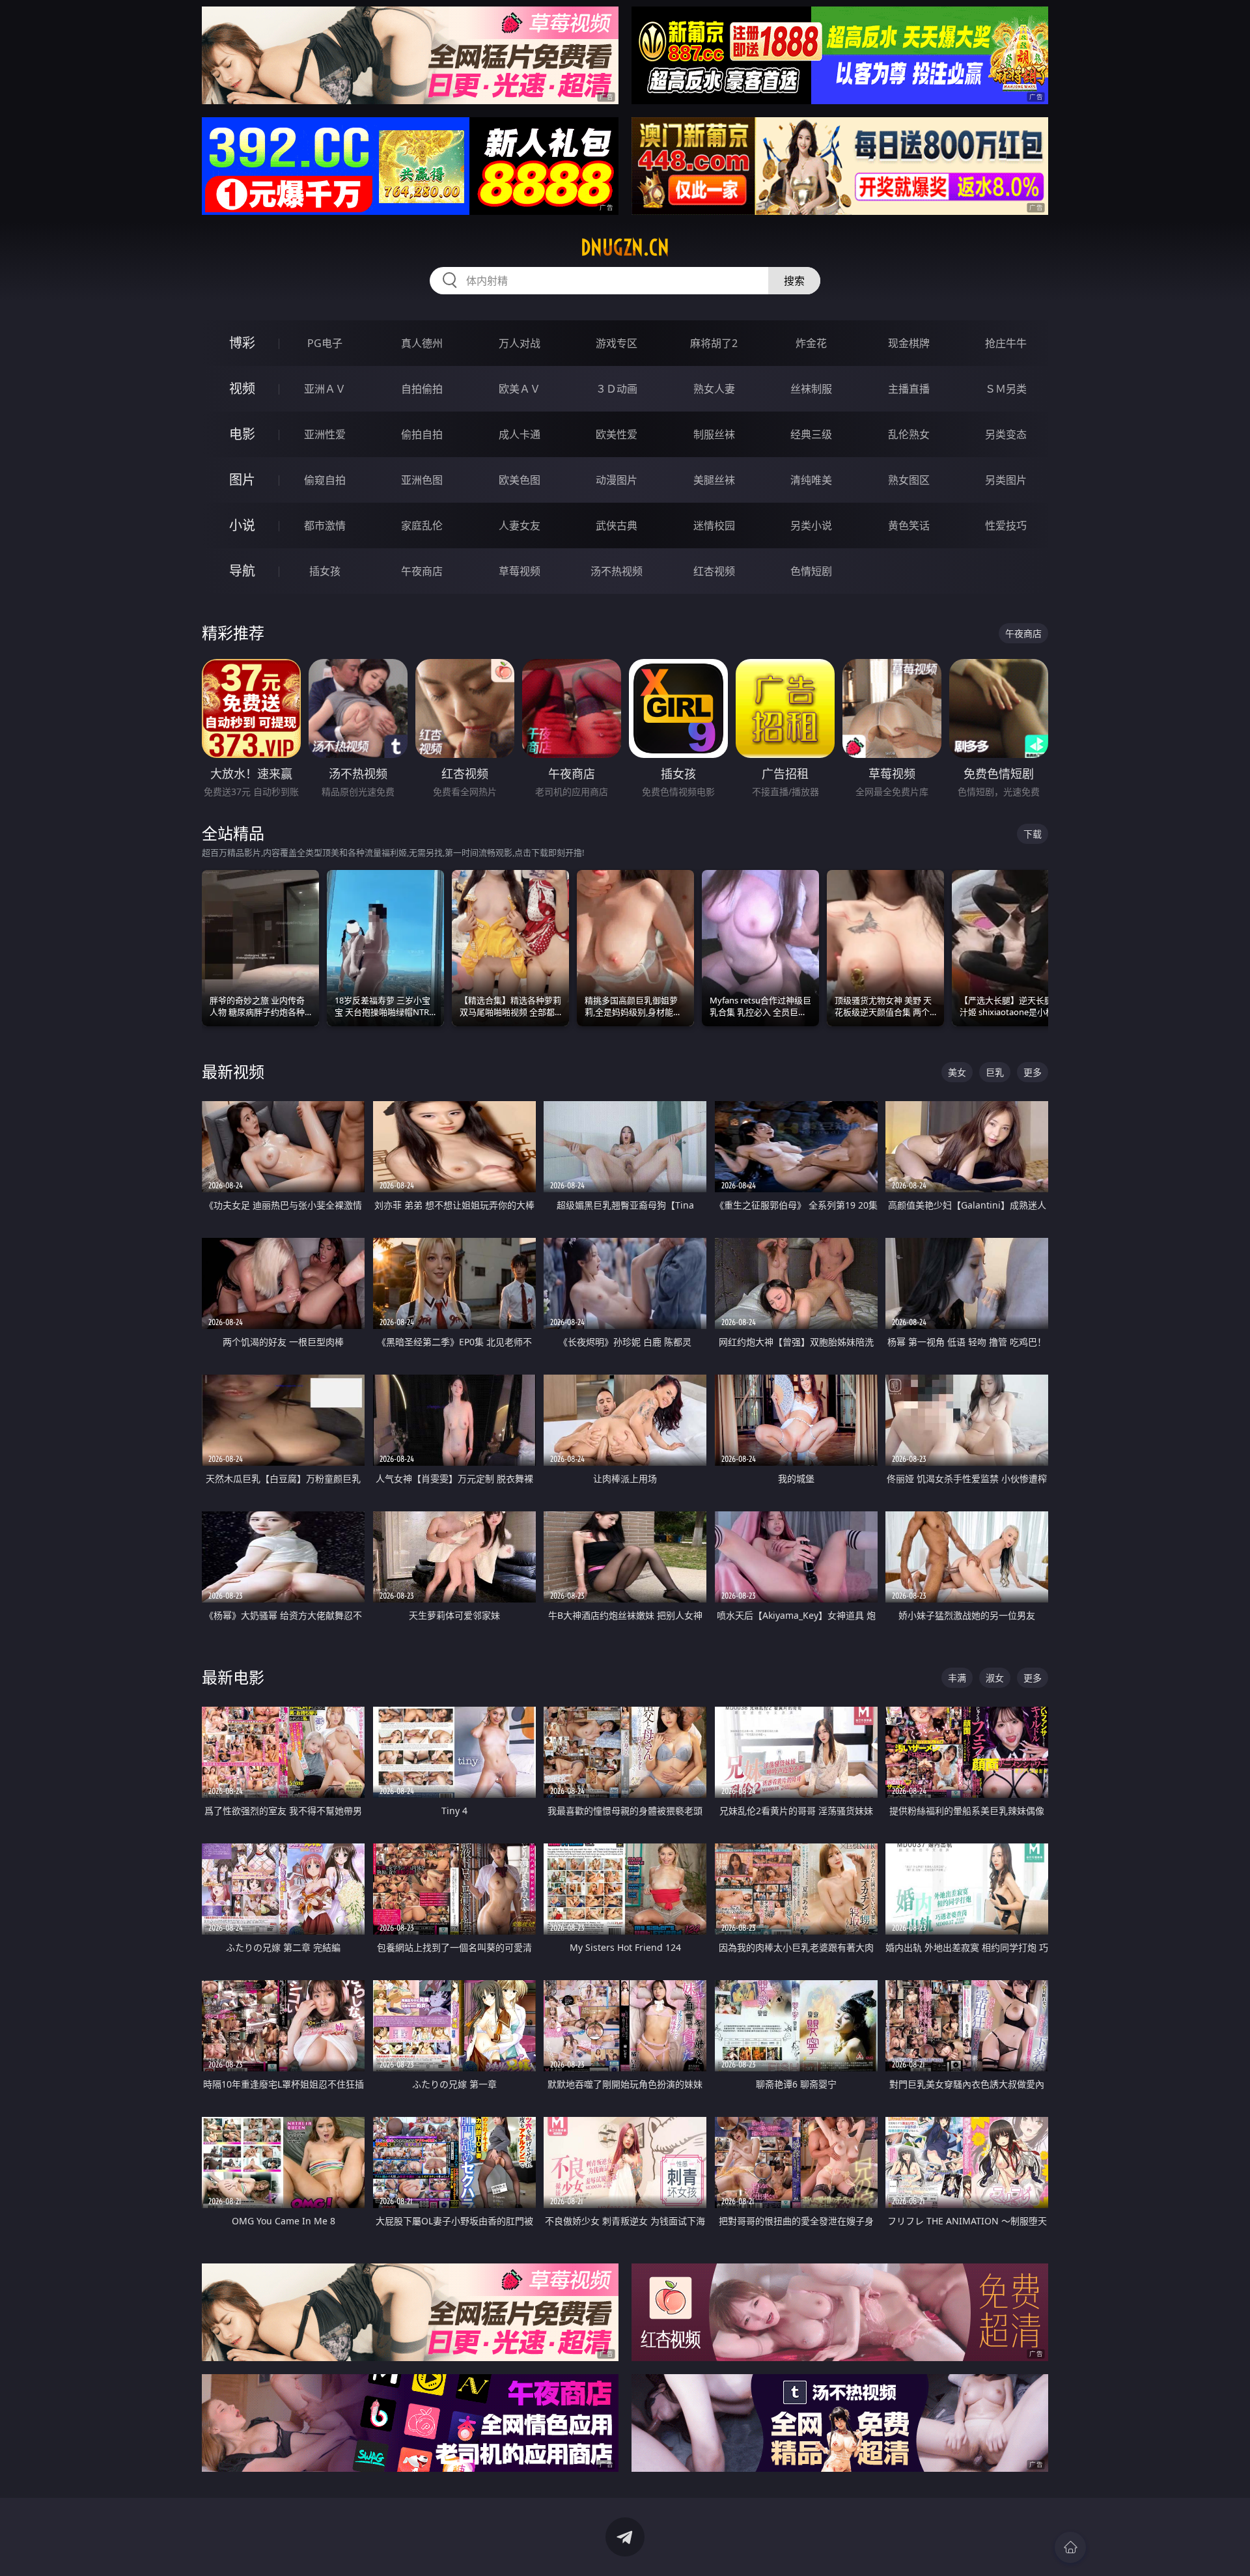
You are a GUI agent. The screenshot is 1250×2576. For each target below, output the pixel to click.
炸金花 (811, 343)
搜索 (794, 281)
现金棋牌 (909, 343)
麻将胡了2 (714, 343)
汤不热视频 (617, 571)
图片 (242, 480)
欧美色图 (520, 480)
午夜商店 (422, 571)
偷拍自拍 (422, 434)
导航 (242, 571)
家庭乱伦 (422, 525)
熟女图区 (909, 480)
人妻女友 (520, 525)
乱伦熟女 (909, 434)
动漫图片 (617, 480)
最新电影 (233, 1677)
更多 (1033, 1072)
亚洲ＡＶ (325, 389)
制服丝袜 (714, 434)
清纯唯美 (811, 480)
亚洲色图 (422, 480)
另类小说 (811, 525)
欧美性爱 (617, 434)
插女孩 (325, 571)
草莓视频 (520, 571)
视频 (242, 388)
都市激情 (325, 525)
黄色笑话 (909, 525)
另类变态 (1006, 434)
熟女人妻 (714, 389)
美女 (957, 1072)
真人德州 (422, 343)
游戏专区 (617, 343)
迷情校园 (714, 525)
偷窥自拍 (325, 480)
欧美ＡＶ (520, 389)
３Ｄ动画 (617, 389)
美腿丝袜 (714, 480)
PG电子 (325, 343)
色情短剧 (811, 571)
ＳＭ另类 (1006, 389)
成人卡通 (520, 434)
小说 (242, 525)
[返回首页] (1070, 2547)
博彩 (242, 343)
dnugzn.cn (625, 247)
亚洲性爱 (325, 434)
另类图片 (1006, 480)
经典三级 (811, 434)
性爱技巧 (1006, 525)
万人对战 (520, 343)
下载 (1033, 834)
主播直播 (909, 389)
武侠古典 (617, 525)
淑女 (995, 1678)
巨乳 (995, 1072)
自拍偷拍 (422, 389)
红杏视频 (714, 571)
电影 (242, 434)
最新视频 (233, 1071)
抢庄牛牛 (1006, 343)
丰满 (957, 1678)
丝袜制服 (811, 389)
